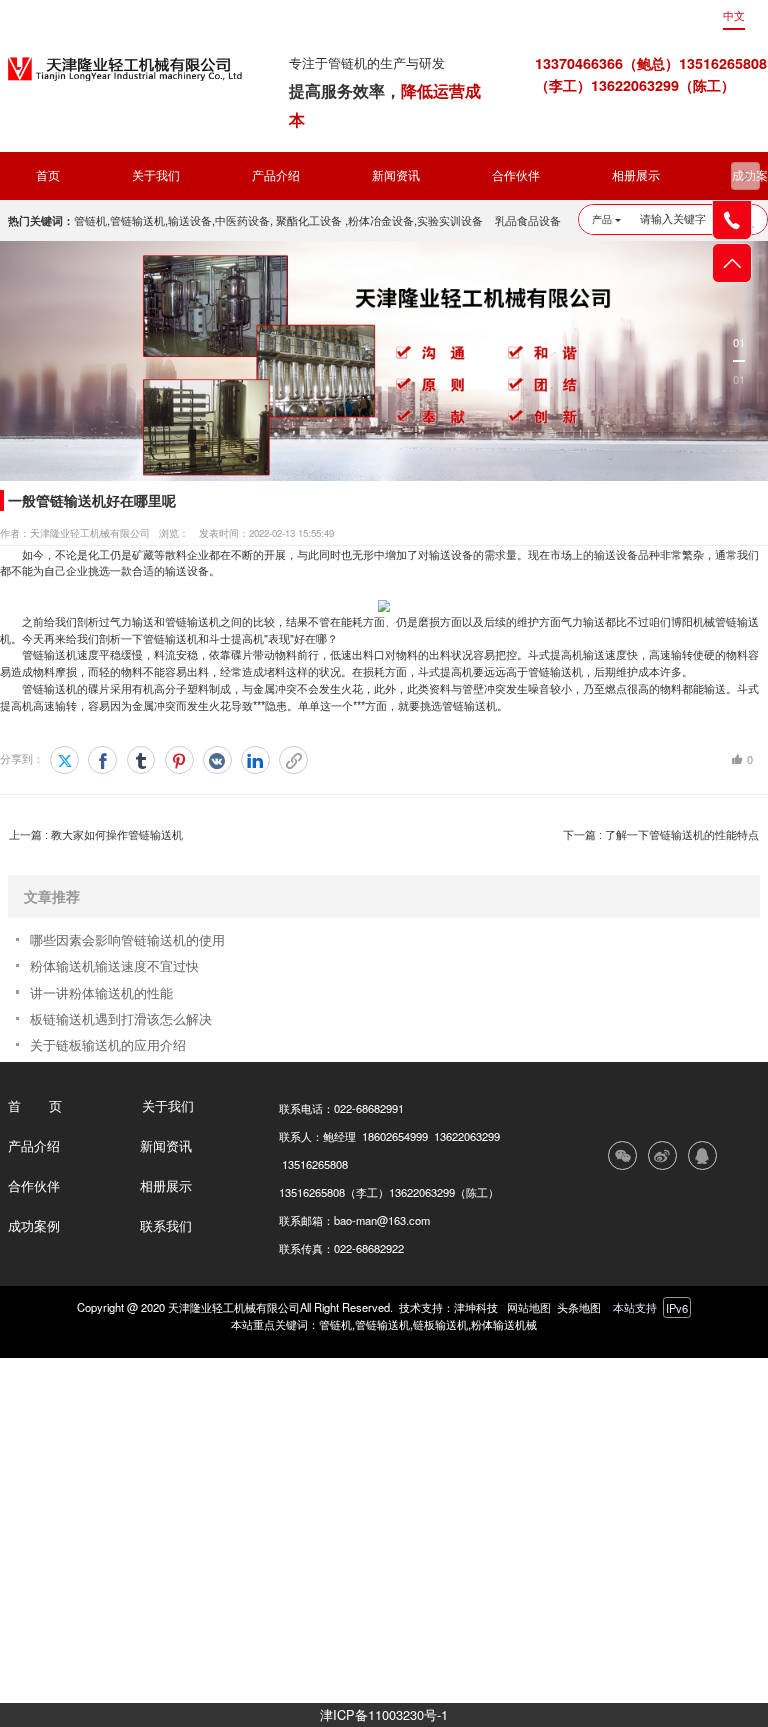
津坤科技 (476, 1307)
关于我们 (156, 176)
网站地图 (529, 1307)
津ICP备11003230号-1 (384, 1714)
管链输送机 (192, 621)
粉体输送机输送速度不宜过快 (114, 965)
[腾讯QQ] (702, 1155)
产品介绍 (276, 176)
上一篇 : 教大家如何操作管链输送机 (96, 835)
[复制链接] (293, 760)
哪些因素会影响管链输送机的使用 (127, 939)
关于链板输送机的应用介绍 (108, 1044)
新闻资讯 (396, 176)
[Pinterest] (179, 760)
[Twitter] (64, 760)
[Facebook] (102, 760)
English (686, 16)
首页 (48, 176)
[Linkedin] (255, 760)
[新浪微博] (662, 1155)
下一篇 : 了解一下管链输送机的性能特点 (661, 835)
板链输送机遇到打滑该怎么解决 (121, 1018)
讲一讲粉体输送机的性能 (101, 992)
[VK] (217, 760)
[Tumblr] (141, 760)
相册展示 (636, 176)
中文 (734, 16)
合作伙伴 (516, 176)
